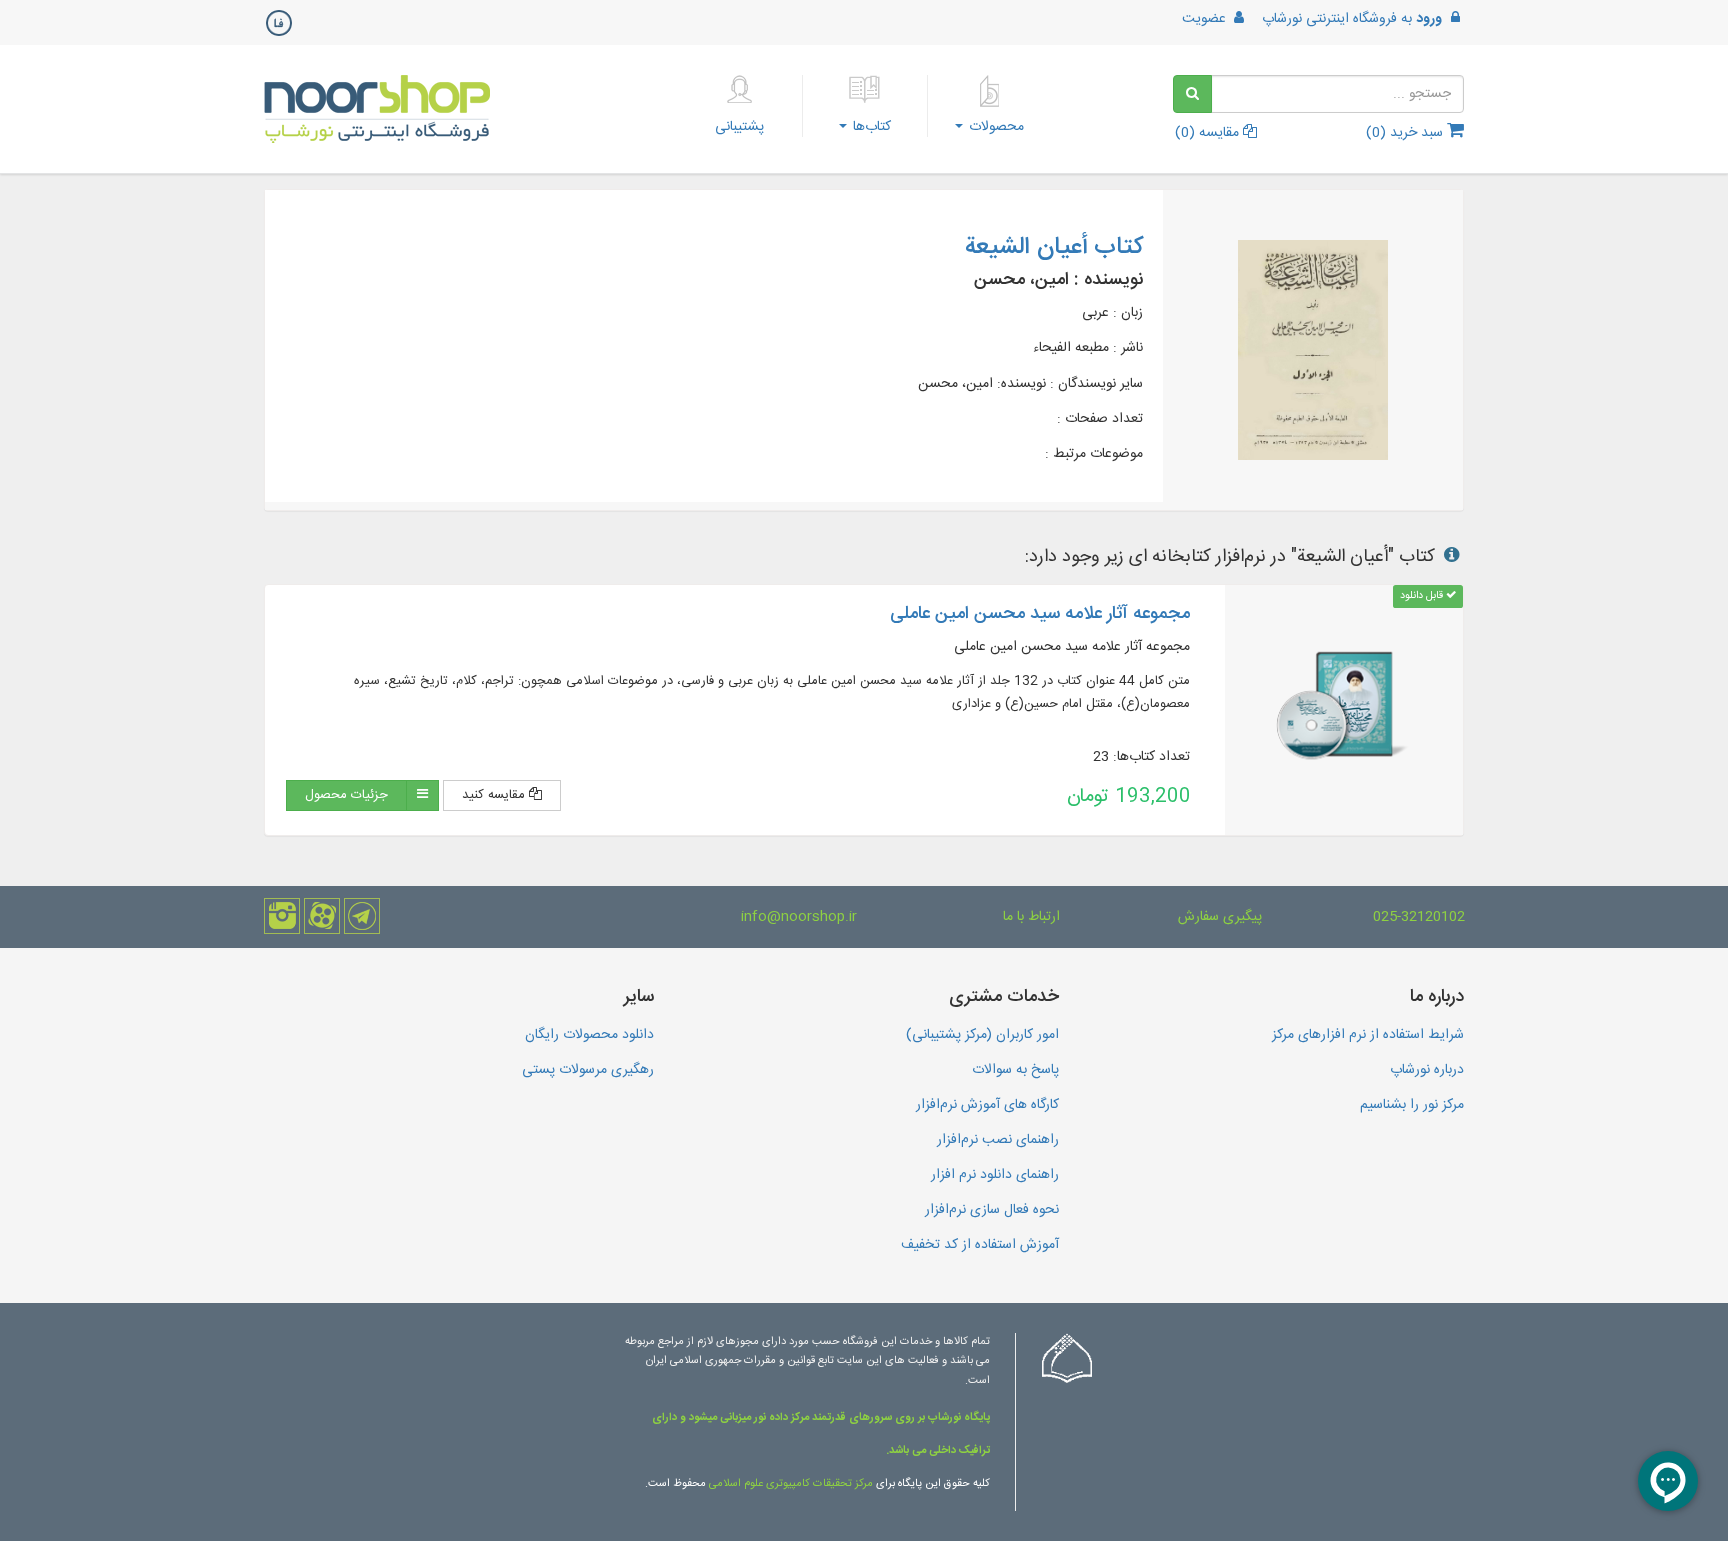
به (1352, 19)
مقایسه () (1209, 133)
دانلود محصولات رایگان (589, 1035)
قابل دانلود (1423, 595)
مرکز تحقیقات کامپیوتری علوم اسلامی (791, 1484)
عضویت (1206, 19)
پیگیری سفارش (1220, 917)
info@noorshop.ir (799, 917)
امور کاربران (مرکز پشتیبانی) (982, 1035)
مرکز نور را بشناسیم (1412, 1105)
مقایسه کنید (495, 795)
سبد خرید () (1406, 133)
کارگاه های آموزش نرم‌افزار (987, 1105)
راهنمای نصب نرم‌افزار (998, 1140)
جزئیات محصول (346, 795)
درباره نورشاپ (1427, 1070)
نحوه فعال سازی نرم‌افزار (992, 1210)
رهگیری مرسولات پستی (588, 1070)
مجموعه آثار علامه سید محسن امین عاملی (1040, 614)
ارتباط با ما (1031, 917)
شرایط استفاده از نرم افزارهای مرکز (1368, 1035)
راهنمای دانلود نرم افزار (995, 1175)
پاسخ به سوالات (1015, 1070)
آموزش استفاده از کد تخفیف (980, 1245)
